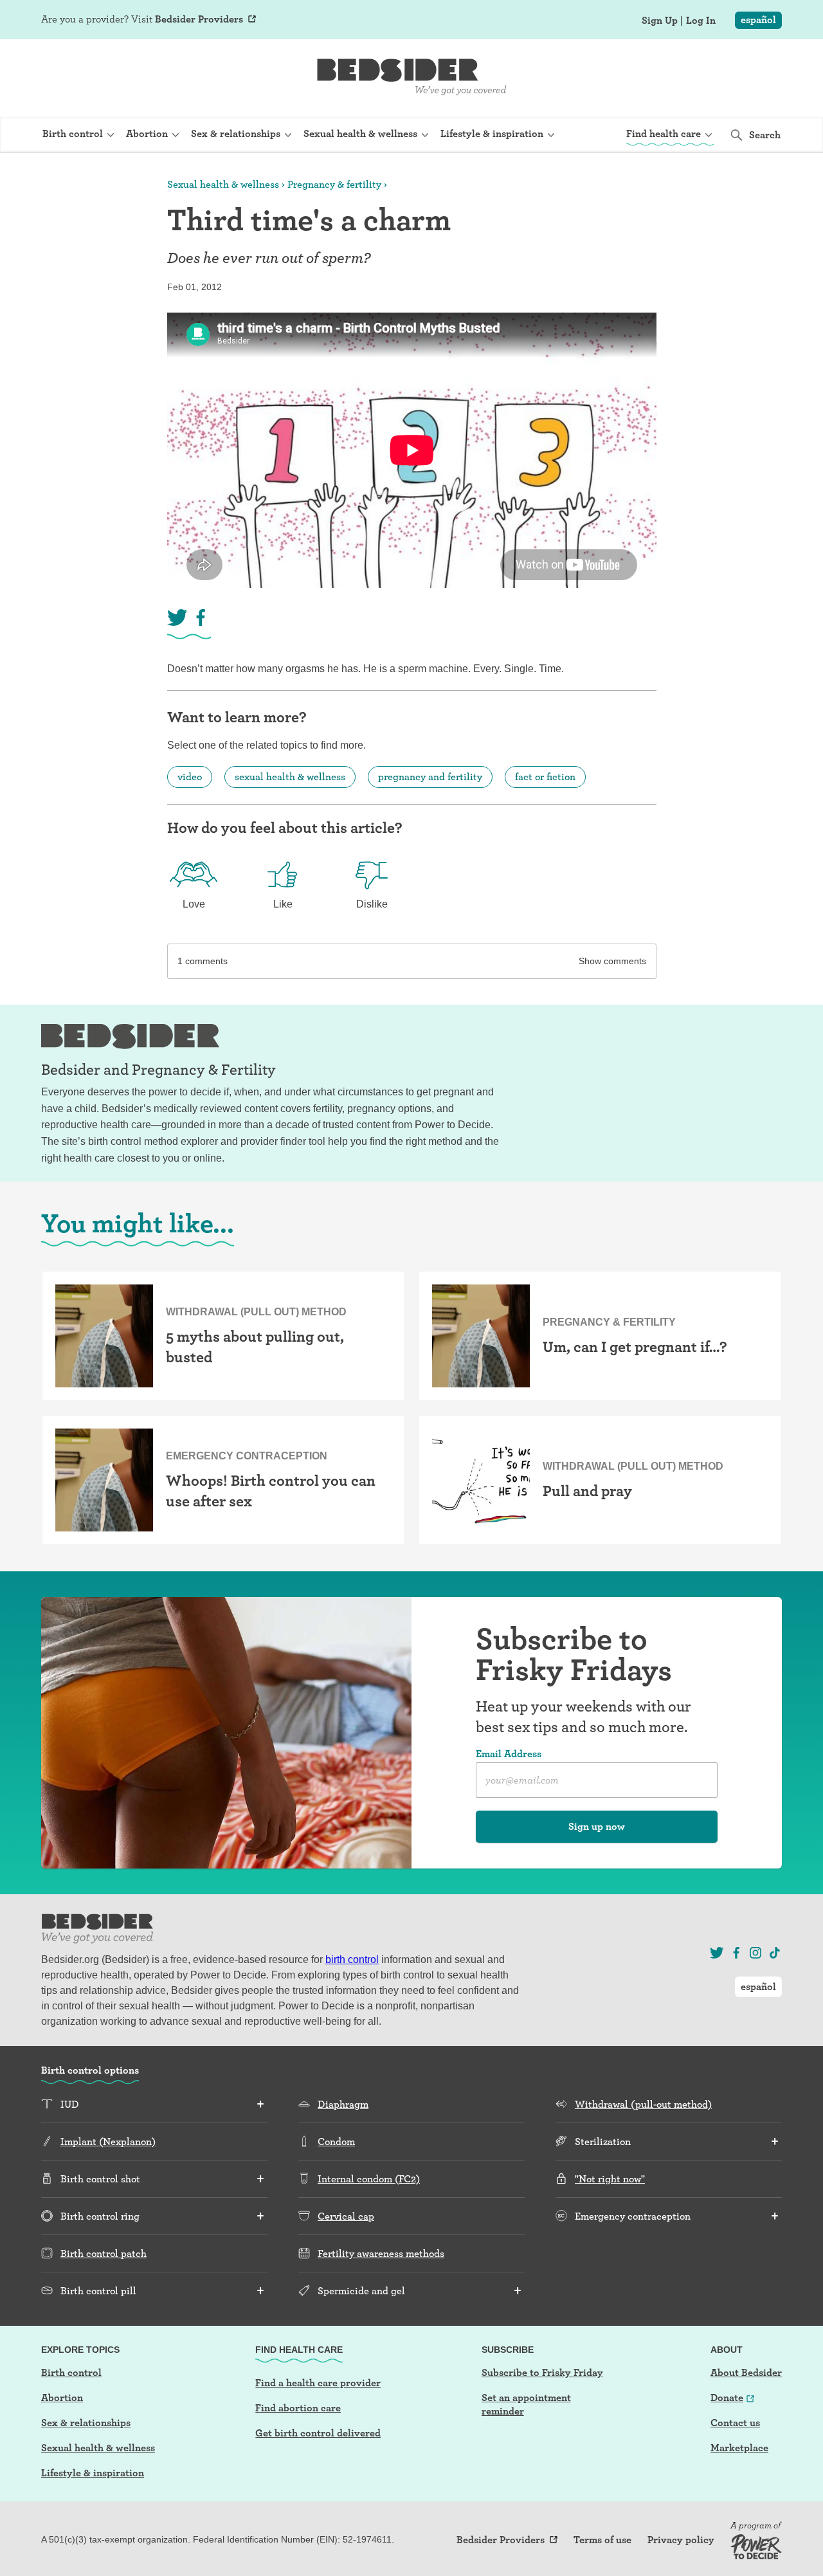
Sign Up (660, 21)
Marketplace (739, 2448)
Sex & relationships (86, 2423)
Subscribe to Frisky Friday (542, 2372)
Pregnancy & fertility (334, 184)
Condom (336, 2142)
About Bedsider (746, 2372)
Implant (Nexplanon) (108, 2142)
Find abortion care (298, 2408)
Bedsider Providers (199, 19)
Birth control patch (104, 2253)
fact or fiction (545, 777)
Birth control (71, 2372)
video (190, 777)
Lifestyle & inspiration (93, 2473)
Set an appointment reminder (526, 2404)
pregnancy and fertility (430, 777)
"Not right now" (610, 2179)
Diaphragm (343, 2104)
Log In (701, 21)
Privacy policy (681, 2540)
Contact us (735, 2423)
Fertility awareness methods (381, 2253)
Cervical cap (346, 2216)
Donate (727, 2398)
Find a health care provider (318, 2383)
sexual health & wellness (290, 777)
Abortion (62, 2398)
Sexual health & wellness (223, 184)
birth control (352, 1959)
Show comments (612, 961)
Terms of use (602, 2540)
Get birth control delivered (318, 2433)
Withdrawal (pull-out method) (643, 2104)
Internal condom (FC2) (369, 2179)
